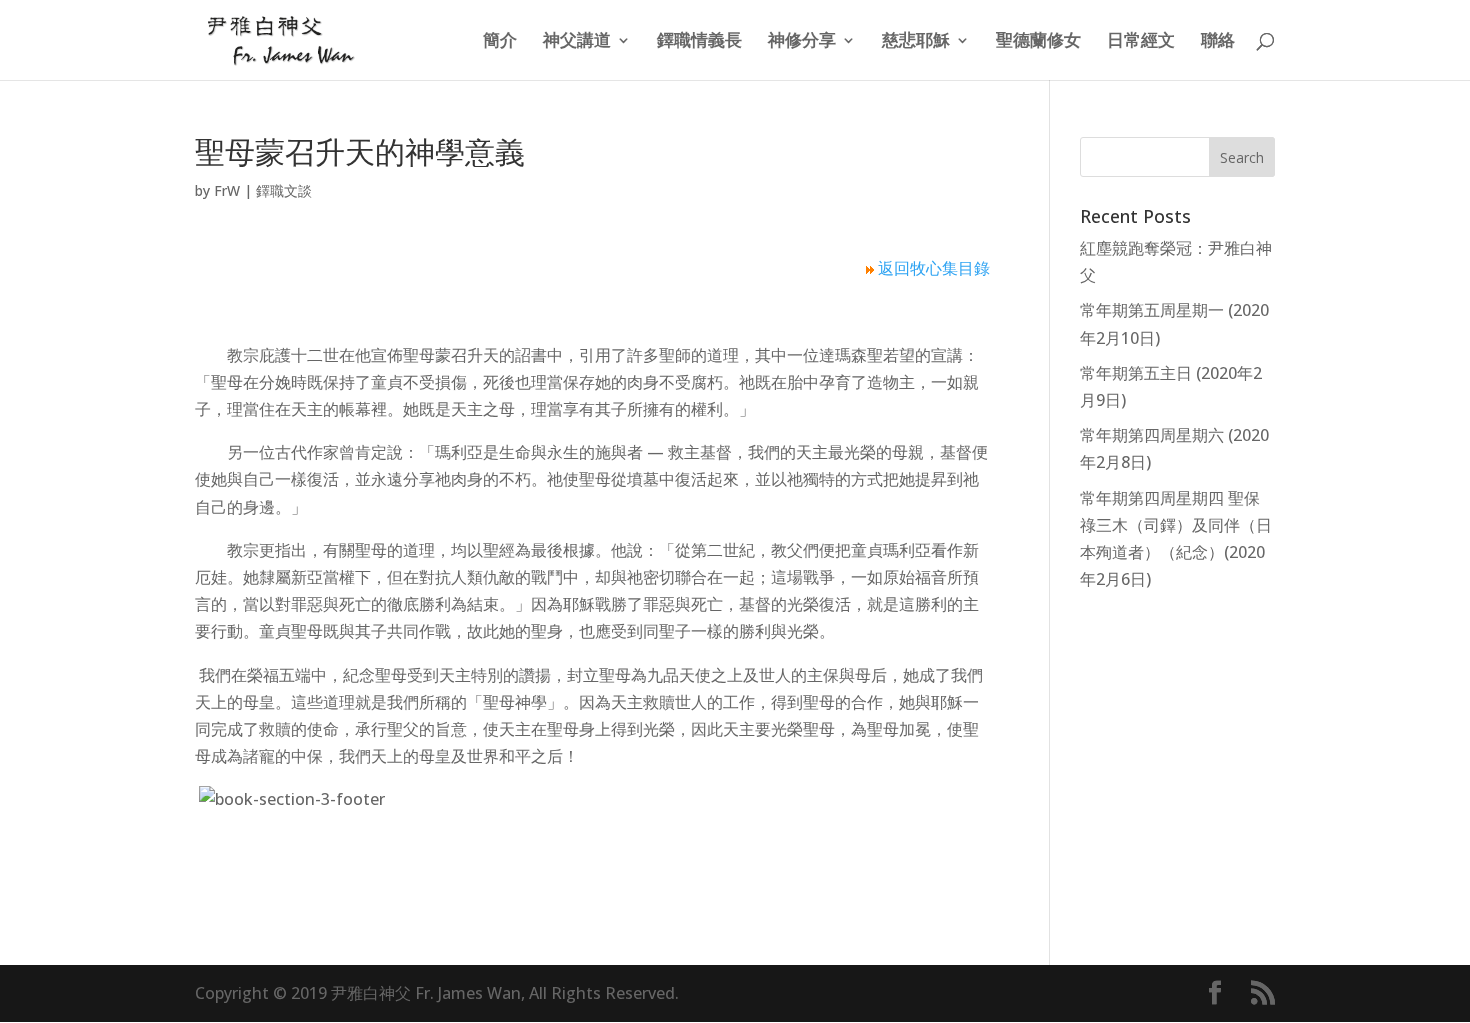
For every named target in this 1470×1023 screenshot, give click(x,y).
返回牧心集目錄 (934, 268)
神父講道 (577, 42)
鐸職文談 (284, 190)
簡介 (500, 42)
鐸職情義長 (699, 42)
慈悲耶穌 (916, 42)
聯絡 (1218, 42)
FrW (227, 190)
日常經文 (1141, 42)
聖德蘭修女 (1038, 42)
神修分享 (802, 42)
